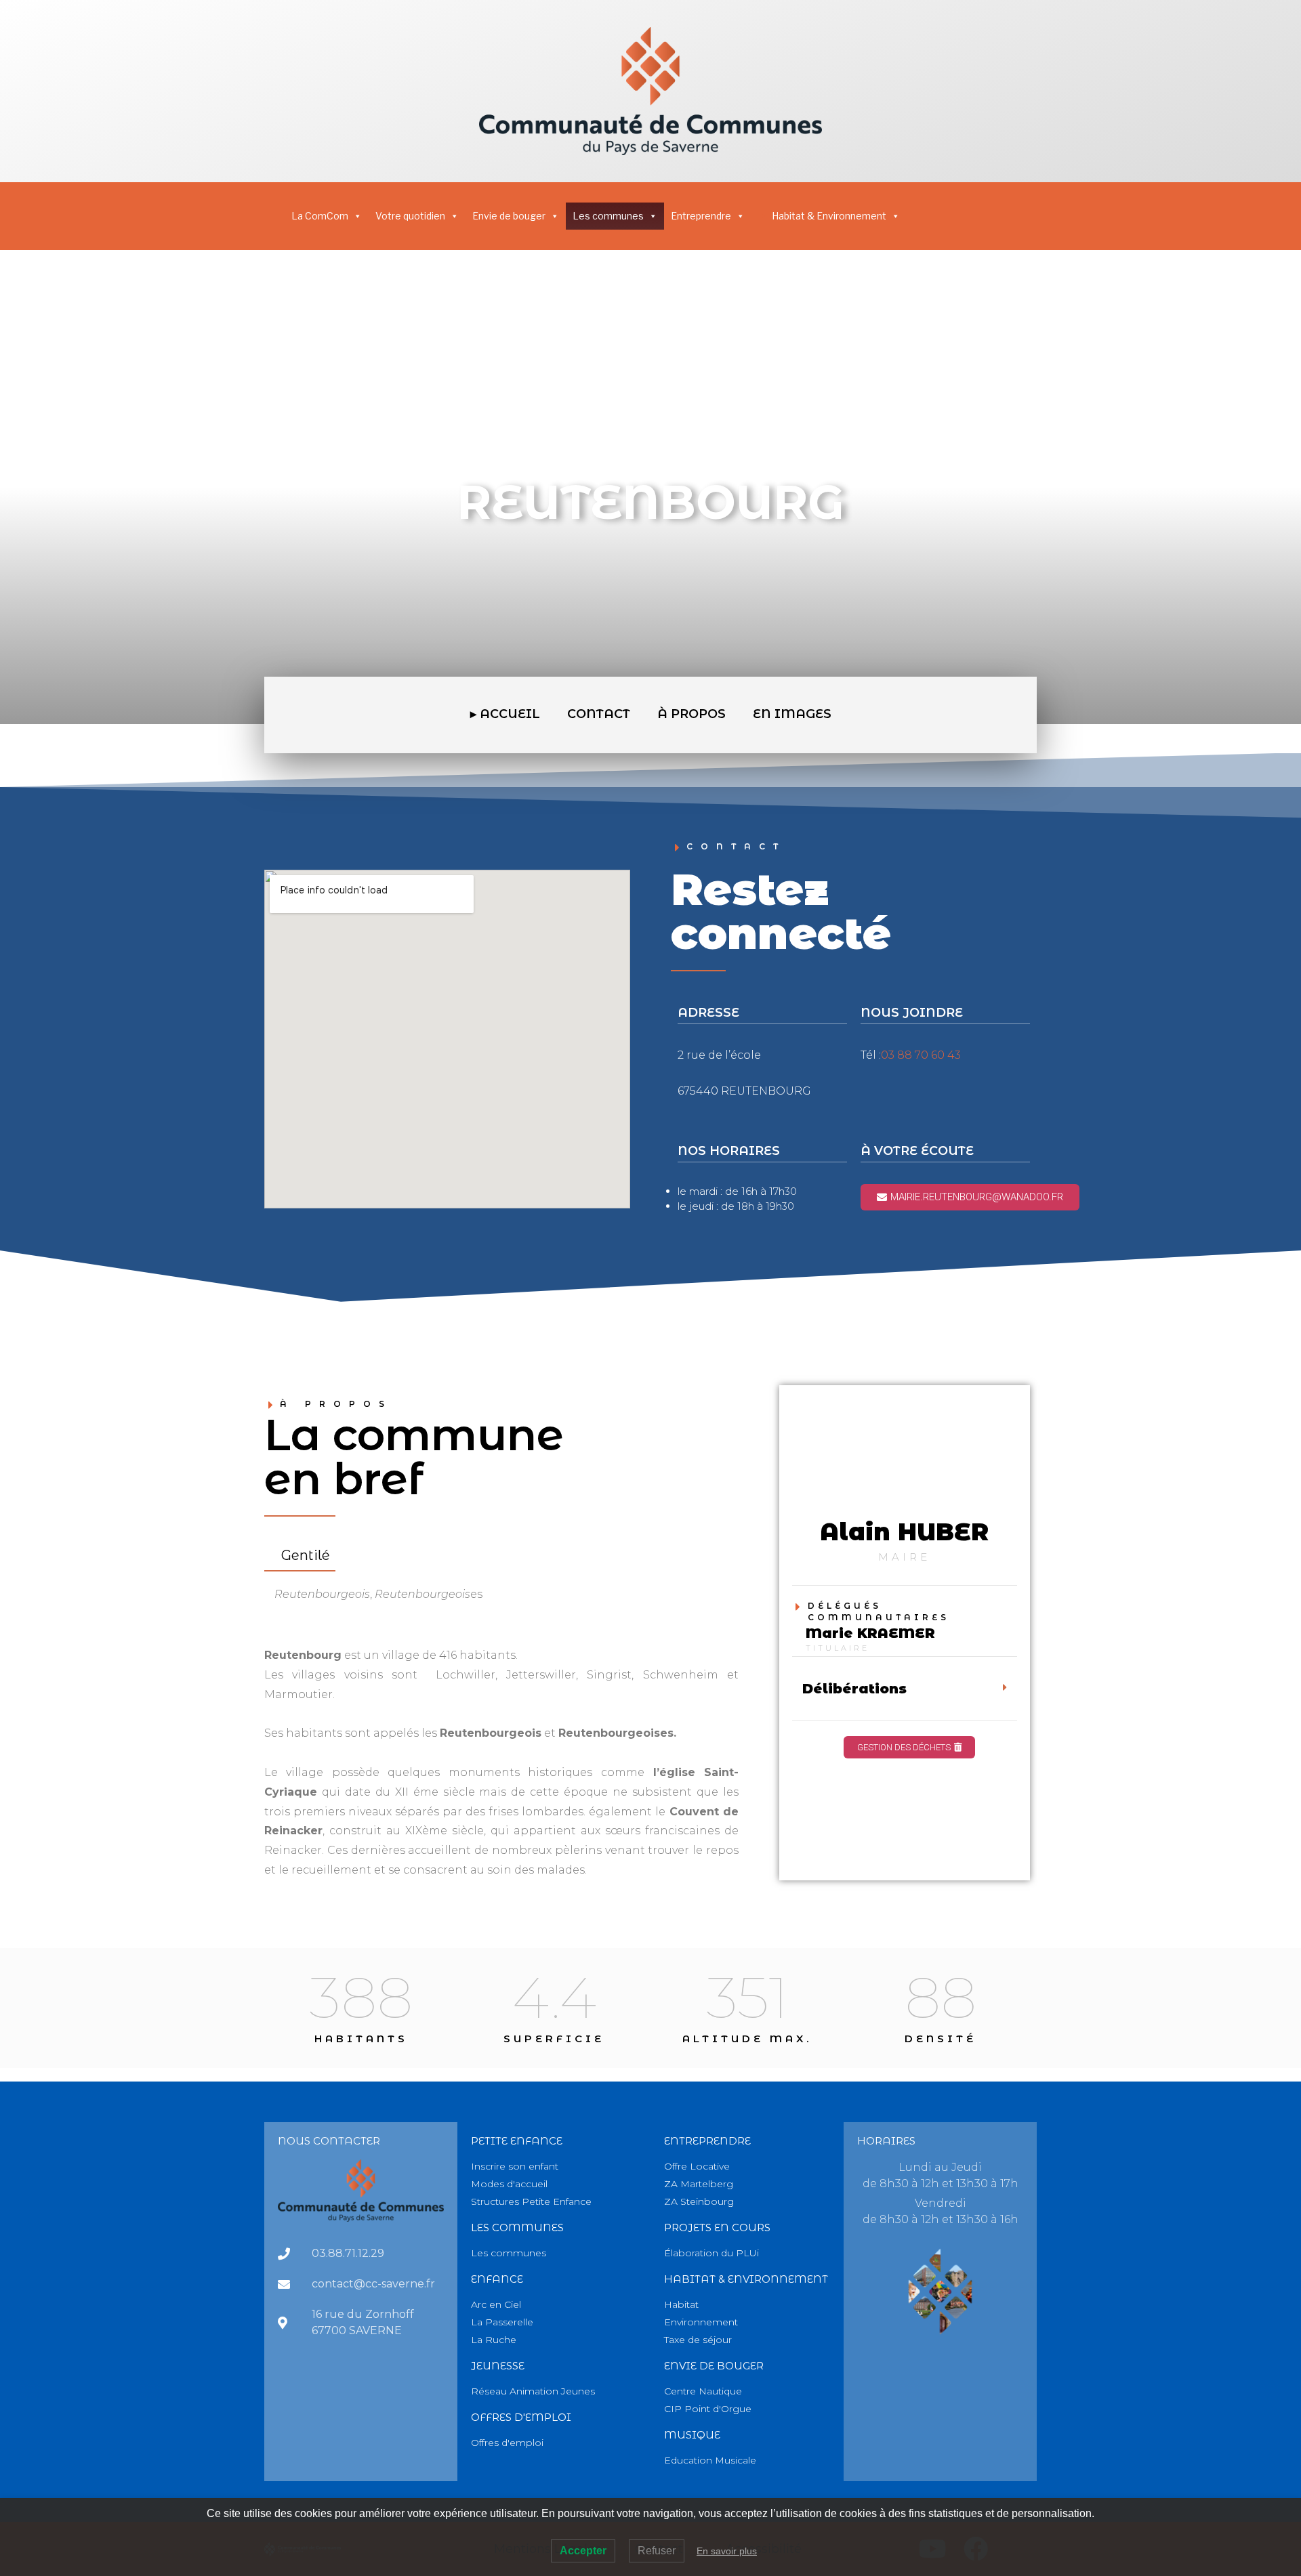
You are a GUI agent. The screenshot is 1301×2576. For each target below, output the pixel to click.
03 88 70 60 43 (921, 1055)
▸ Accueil (505, 714)
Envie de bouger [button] (509, 216)
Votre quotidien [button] (410, 216)
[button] (905, 1689)
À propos (691, 714)
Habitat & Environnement (829, 216)
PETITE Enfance (517, 2141)
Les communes (608, 216)
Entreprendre (707, 2141)
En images (792, 714)
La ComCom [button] (320, 216)
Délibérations (854, 1689)
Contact (599, 714)
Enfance (497, 2279)
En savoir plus (727, 2551)
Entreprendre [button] (701, 216)
